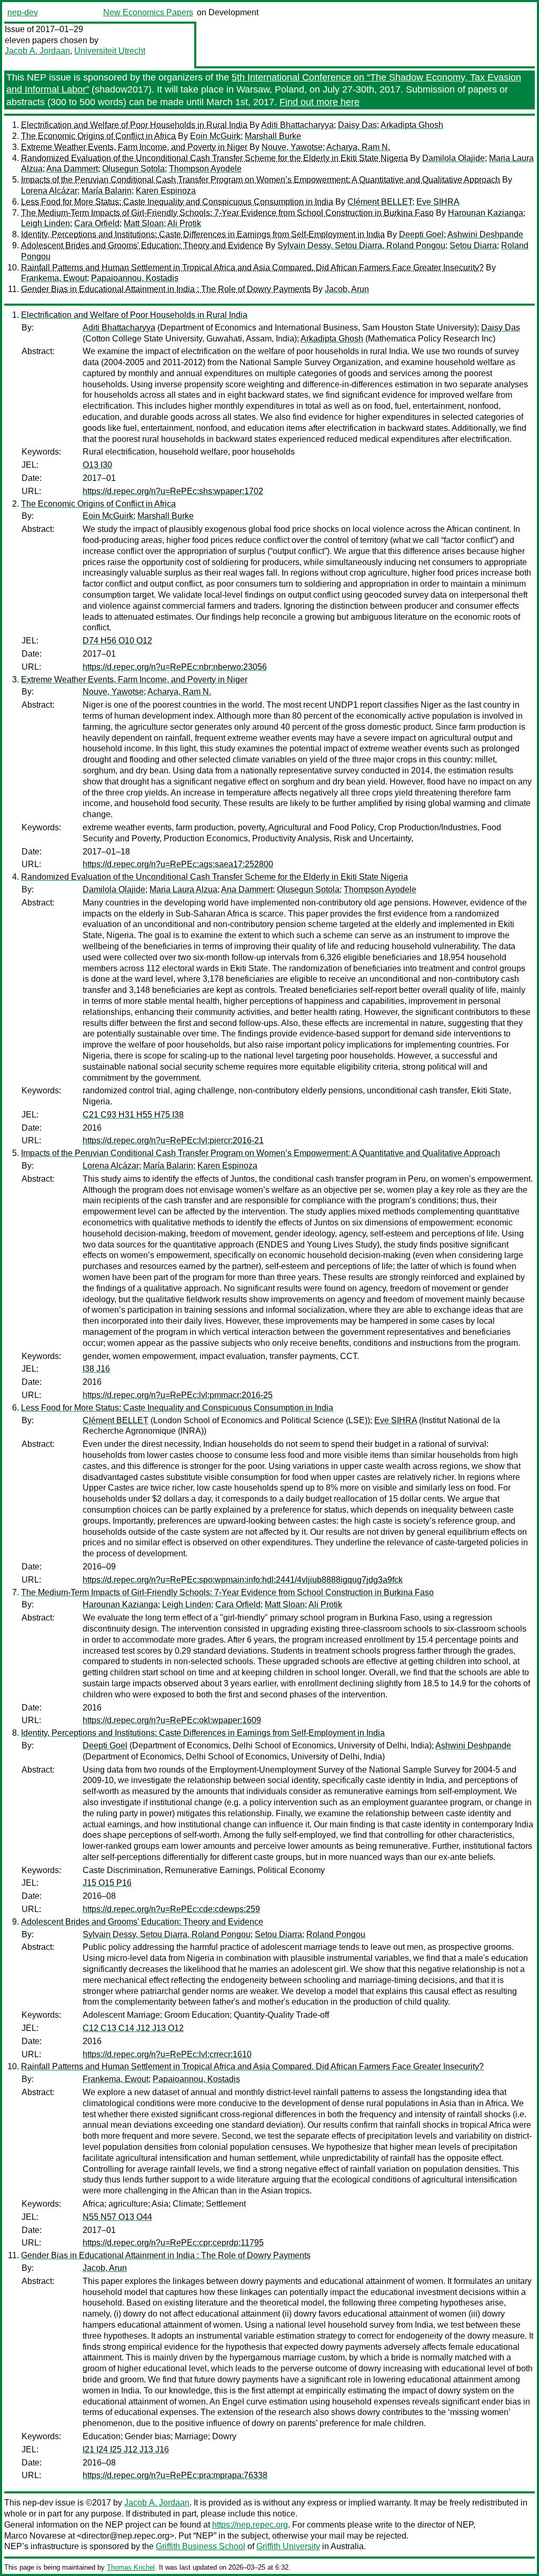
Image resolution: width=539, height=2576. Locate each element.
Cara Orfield (97, 223)
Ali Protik (184, 223)
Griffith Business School (201, 2546)
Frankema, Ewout (54, 278)
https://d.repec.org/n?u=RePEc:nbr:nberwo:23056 (175, 667)
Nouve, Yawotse (292, 147)
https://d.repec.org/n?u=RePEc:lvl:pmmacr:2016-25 (178, 1395)
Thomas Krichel (131, 2567)
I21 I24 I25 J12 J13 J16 (126, 2449)
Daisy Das (357, 125)
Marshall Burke (273, 136)
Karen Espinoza (166, 191)
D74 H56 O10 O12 (117, 641)
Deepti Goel (421, 234)
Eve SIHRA (438, 202)
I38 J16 (96, 1369)
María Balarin (107, 191)
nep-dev (23, 12)
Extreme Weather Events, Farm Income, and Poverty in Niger (134, 147)
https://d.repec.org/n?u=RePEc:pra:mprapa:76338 (175, 2475)
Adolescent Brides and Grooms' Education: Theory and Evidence (142, 245)
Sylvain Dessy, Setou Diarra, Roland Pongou (361, 245)
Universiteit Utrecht (110, 51)
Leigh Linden (46, 223)
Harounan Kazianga (486, 213)
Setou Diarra (473, 245)
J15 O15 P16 (107, 1883)
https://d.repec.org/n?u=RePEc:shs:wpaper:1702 (173, 491)
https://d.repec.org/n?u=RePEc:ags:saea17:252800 (178, 864)
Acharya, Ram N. (358, 147)
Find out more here (320, 102)
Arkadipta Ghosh (412, 125)
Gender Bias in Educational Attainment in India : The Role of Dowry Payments (166, 289)
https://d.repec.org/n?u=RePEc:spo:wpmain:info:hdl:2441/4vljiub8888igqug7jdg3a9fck (243, 1580)
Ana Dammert (72, 169)
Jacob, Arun (347, 289)
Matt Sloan (144, 223)
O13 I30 (97, 465)
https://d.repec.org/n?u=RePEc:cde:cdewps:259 (171, 1909)
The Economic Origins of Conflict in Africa (98, 136)
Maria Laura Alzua (183, 889)
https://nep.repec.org (250, 2525)
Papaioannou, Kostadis (135, 278)
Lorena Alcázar (49, 191)
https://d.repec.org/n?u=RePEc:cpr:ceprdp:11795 (173, 2243)
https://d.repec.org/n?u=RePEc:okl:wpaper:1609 (172, 1720)
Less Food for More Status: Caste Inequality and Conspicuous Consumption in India (177, 202)
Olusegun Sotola (133, 169)
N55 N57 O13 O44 (117, 2217)
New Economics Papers (148, 12)
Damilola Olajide (453, 158)
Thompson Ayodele (205, 169)
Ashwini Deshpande (485, 234)
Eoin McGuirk (215, 136)
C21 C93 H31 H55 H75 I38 (133, 1115)
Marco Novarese (35, 2536)
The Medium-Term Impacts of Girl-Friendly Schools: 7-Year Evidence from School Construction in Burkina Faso (227, 213)
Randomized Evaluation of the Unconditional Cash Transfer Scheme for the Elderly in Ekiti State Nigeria (214, 158)
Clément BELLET (380, 202)
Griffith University (288, 2546)
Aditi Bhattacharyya (297, 125)
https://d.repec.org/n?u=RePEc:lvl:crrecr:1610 (167, 2054)
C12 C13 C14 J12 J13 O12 (133, 2028)
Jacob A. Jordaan (37, 51)
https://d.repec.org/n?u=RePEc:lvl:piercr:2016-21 (173, 1140)
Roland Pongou (336, 1934)
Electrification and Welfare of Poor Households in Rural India (134, 125)
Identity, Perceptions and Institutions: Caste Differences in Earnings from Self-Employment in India (203, 234)
